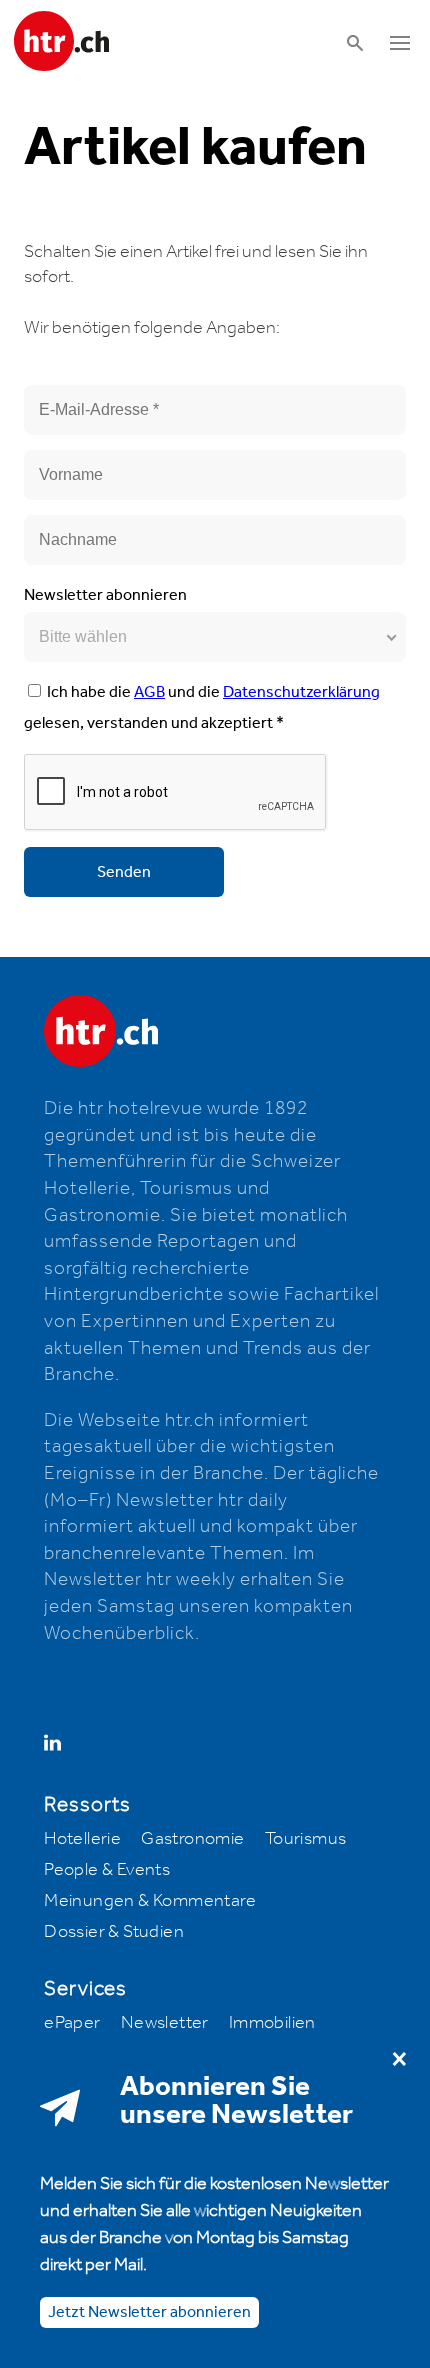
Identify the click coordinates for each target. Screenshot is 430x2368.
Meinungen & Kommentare (150, 1901)
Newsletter (165, 2023)
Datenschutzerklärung (301, 692)
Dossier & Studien (114, 1932)
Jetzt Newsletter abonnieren (149, 2312)
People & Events (107, 1870)
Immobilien (272, 2023)
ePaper (72, 2023)
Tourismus (306, 1839)
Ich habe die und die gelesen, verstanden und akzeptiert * (202, 708)
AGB (149, 692)
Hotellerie (82, 1839)
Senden (124, 872)
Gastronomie (192, 1839)
